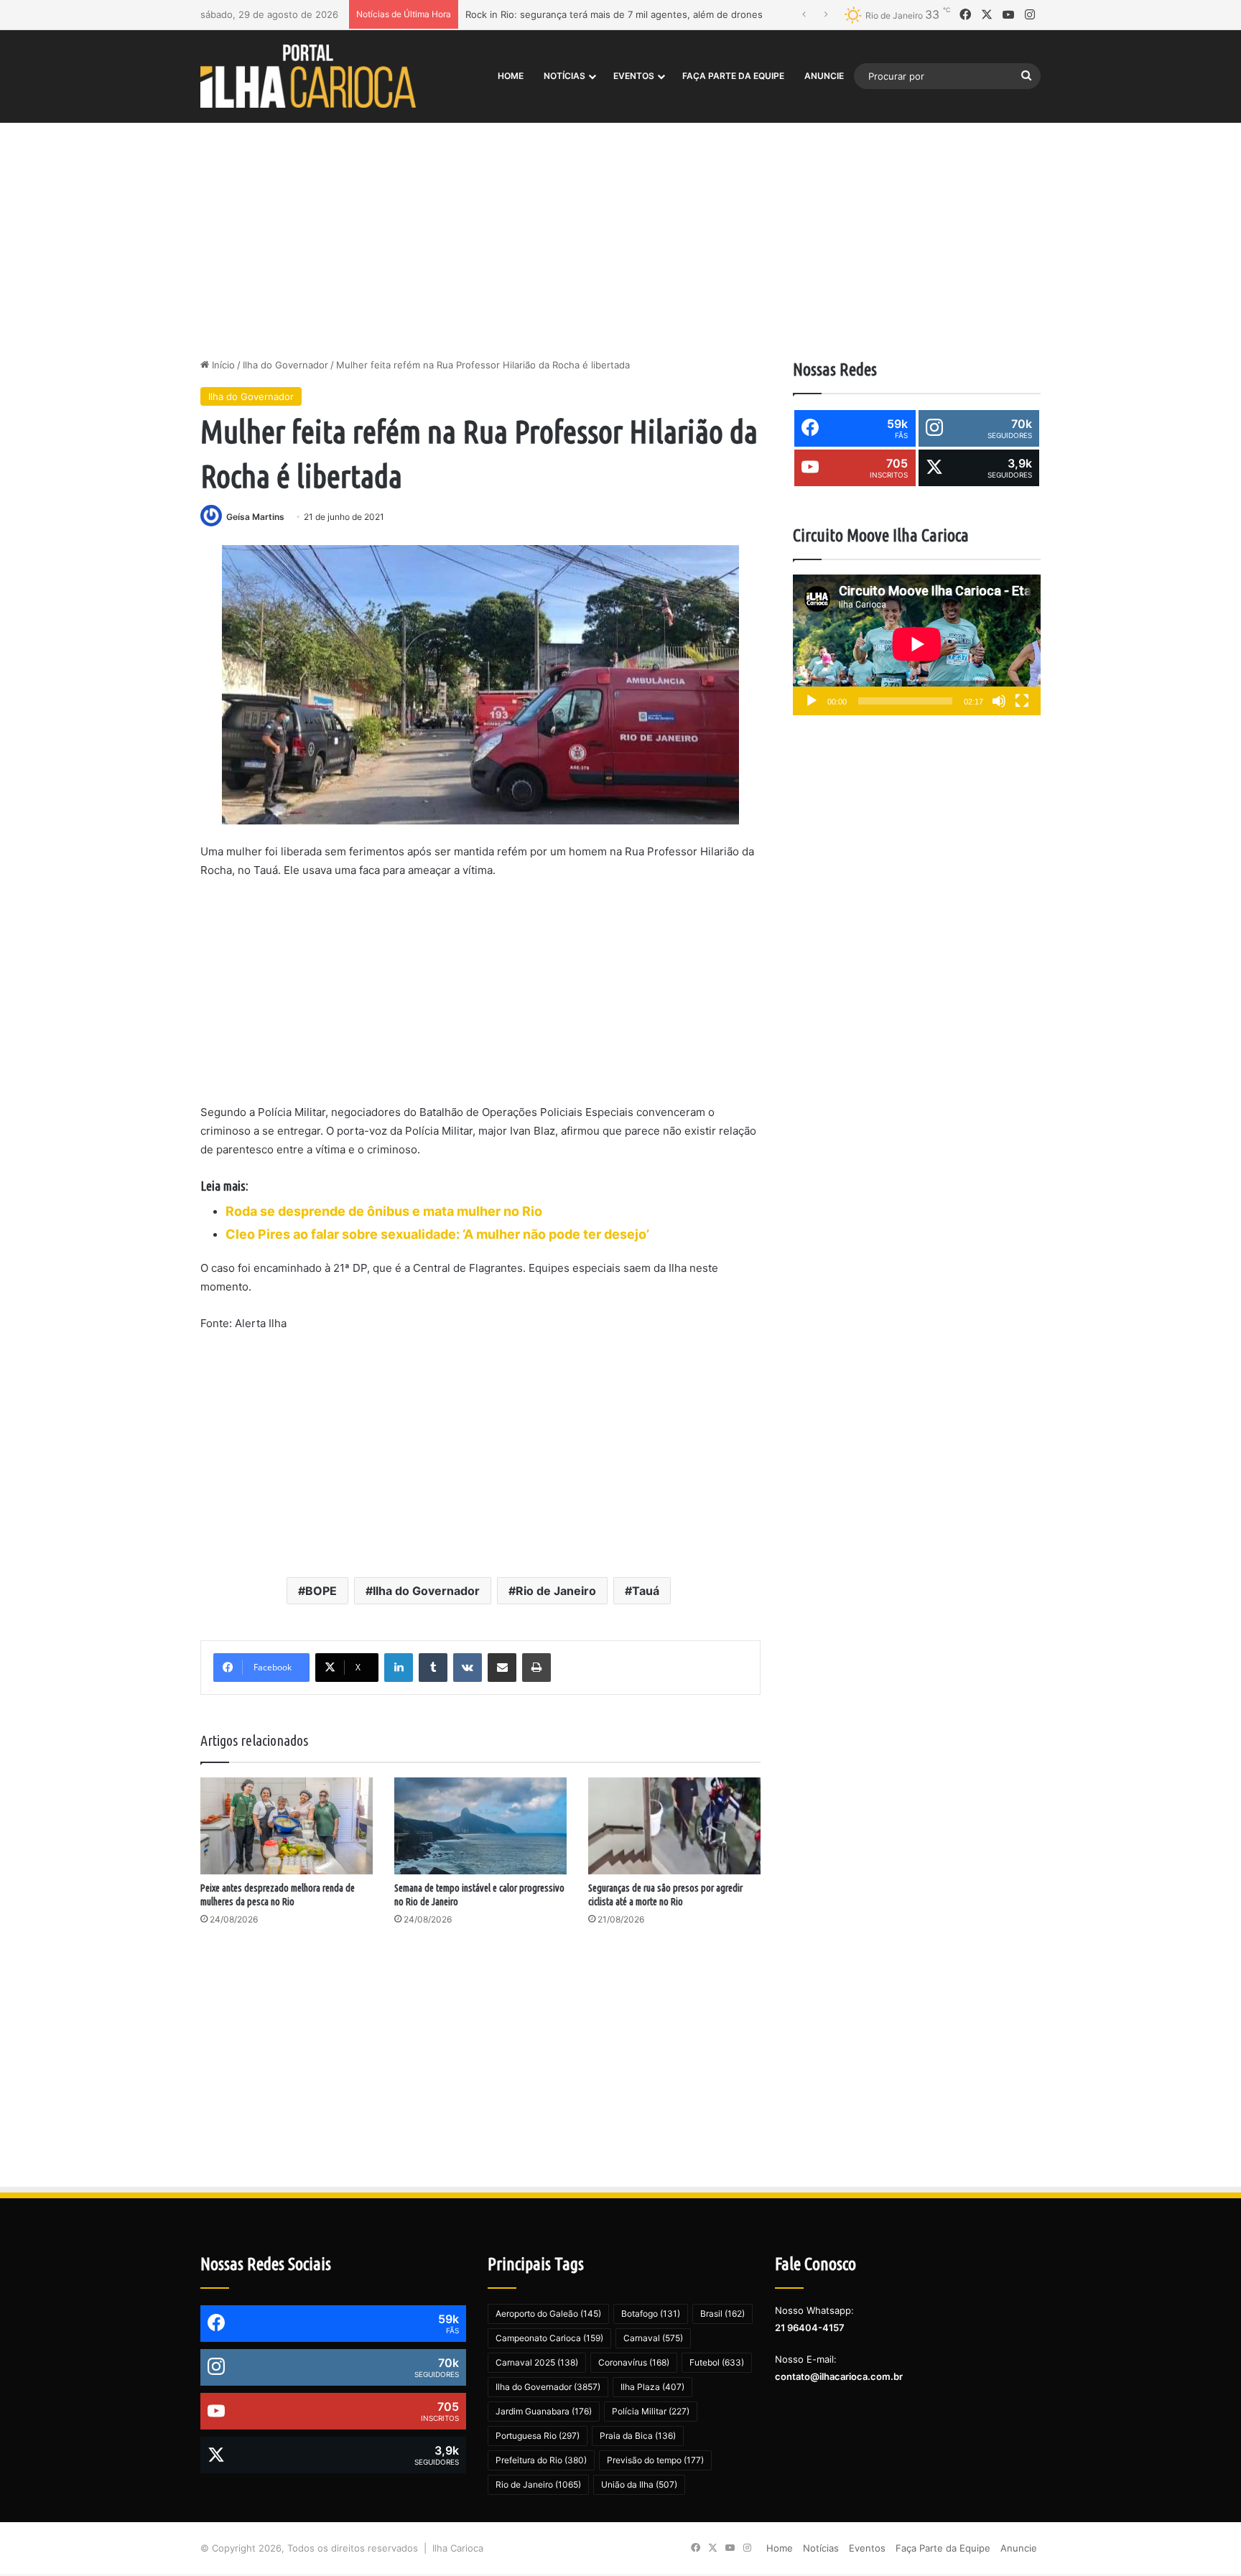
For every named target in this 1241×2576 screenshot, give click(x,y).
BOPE (321, 1591)
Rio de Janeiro (556, 1591)
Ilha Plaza (652, 2387)
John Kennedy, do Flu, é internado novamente (570, 14)
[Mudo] (999, 701)
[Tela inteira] (1022, 701)
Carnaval (653, 2338)
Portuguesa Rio (538, 2436)
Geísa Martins (255, 517)
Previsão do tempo (655, 2460)
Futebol (717, 2362)
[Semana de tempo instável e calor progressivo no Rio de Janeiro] (480, 1826)
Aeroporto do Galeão (548, 2314)
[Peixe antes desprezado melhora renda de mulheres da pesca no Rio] (287, 1826)
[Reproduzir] (812, 701)
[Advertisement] (620, 236)
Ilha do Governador (285, 365)
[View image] (480, 685)
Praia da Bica (638, 2436)
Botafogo (651, 2314)
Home (511, 76)
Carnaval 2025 (537, 2362)
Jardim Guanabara (544, 2411)
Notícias (564, 76)
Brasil (722, 2314)
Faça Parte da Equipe (733, 76)
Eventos (634, 76)
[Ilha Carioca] (308, 76)
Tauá (646, 1591)
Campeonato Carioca (549, 2338)
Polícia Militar (651, 2411)
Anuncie (824, 76)
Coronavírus (634, 2362)
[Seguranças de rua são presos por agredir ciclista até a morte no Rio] (674, 1826)
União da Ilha (639, 2484)
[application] (917, 645)
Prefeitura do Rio (541, 2460)
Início (222, 365)
